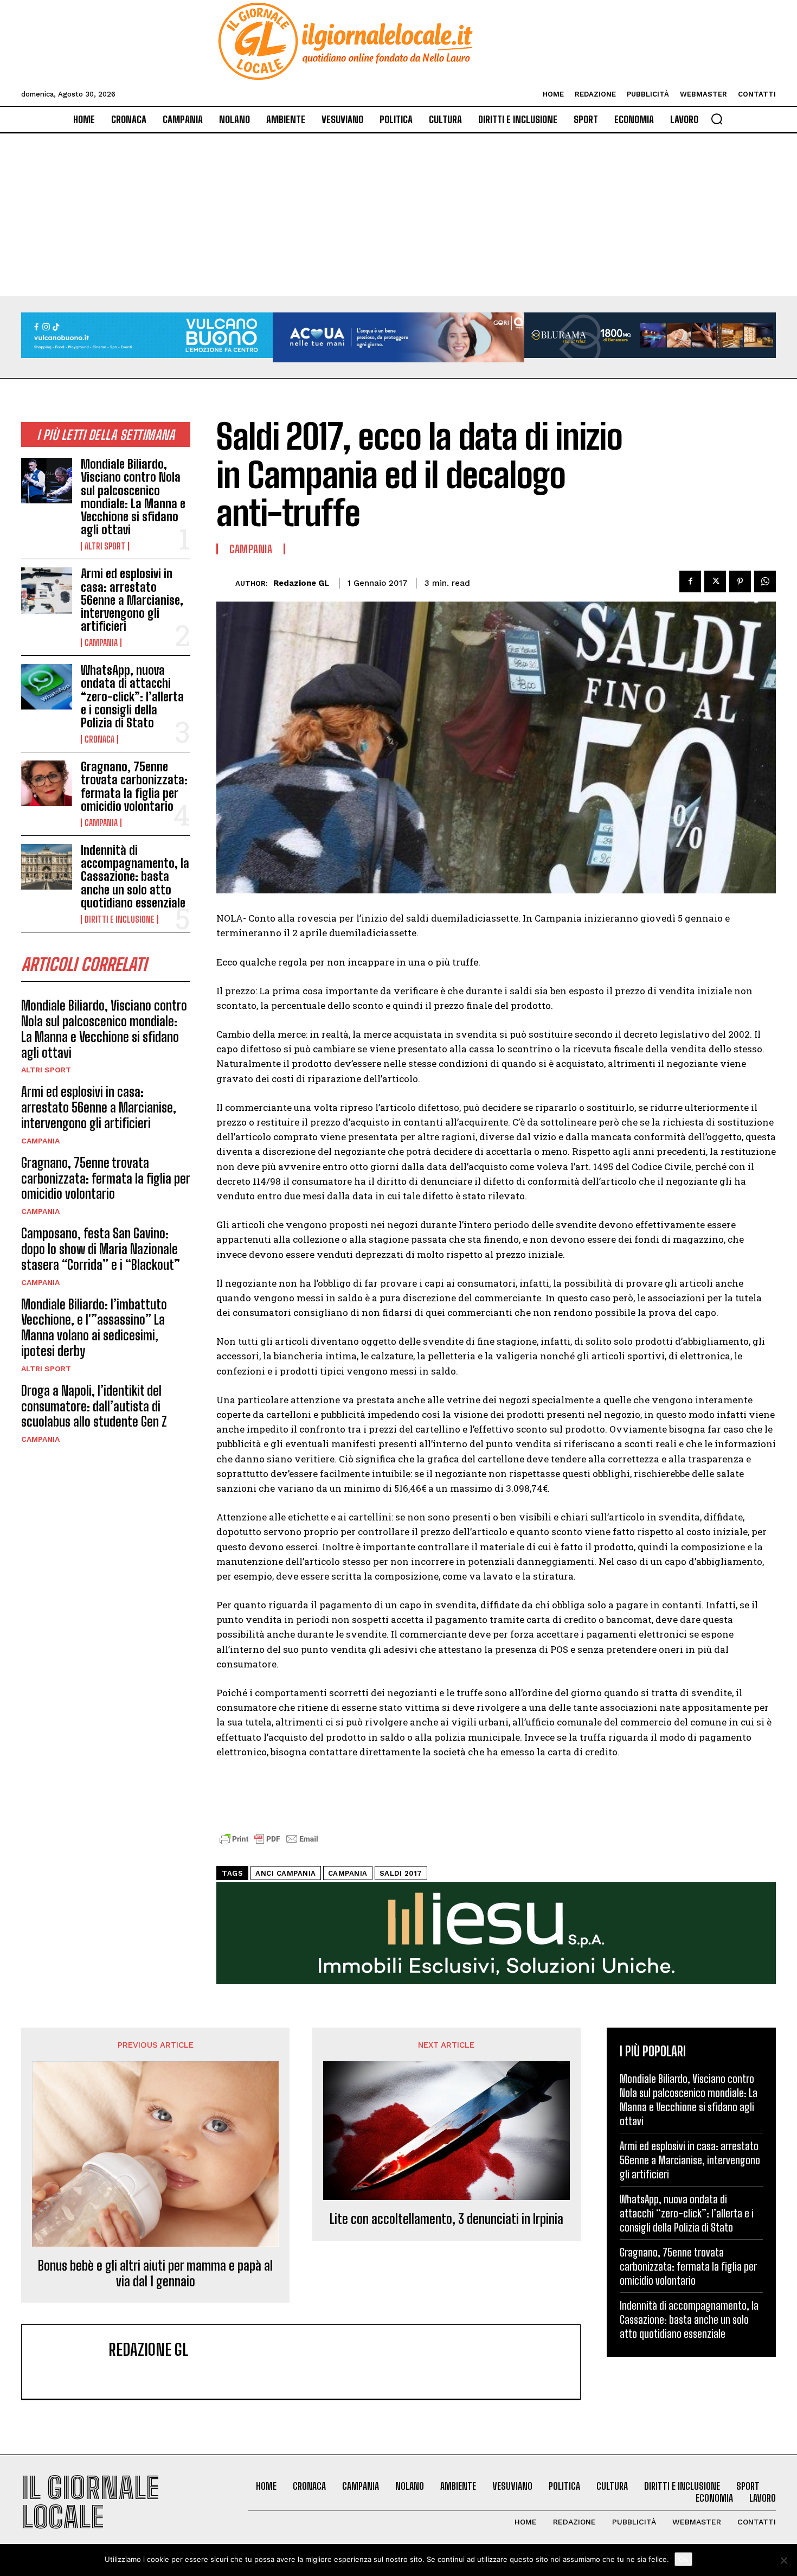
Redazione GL (301, 583)
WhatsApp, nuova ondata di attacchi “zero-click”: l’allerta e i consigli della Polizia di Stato (132, 696)
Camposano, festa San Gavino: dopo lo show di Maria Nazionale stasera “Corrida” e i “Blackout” (101, 1249)
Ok (683, 2559)
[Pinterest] (740, 581)
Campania (101, 643)
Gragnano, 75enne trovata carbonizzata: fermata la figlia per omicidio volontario (134, 787)
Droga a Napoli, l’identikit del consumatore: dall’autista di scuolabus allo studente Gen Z (94, 1406)
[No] (783, 2560)
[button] (717, 119)
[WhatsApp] (765, 581)
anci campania (286, 1873)
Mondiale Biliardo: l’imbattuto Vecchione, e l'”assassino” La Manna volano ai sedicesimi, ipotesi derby (94, 1328)
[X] (715, 581)
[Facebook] (690, 581)
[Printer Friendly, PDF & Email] (269, 1845)
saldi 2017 (401, 1873)
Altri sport (105, 546)
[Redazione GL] (226, 583)
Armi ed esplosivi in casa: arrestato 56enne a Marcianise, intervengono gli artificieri (132, 600)
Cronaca (99, 739)
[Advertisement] (398, 215)
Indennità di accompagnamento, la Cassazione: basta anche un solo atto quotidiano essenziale (135, 877)
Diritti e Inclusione (120, 919)
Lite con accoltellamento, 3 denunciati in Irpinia (446, 2219)
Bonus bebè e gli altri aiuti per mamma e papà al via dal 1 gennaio (155, 2274)
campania (348, 1873)
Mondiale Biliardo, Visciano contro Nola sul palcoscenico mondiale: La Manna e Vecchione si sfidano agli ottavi (133, 497)
